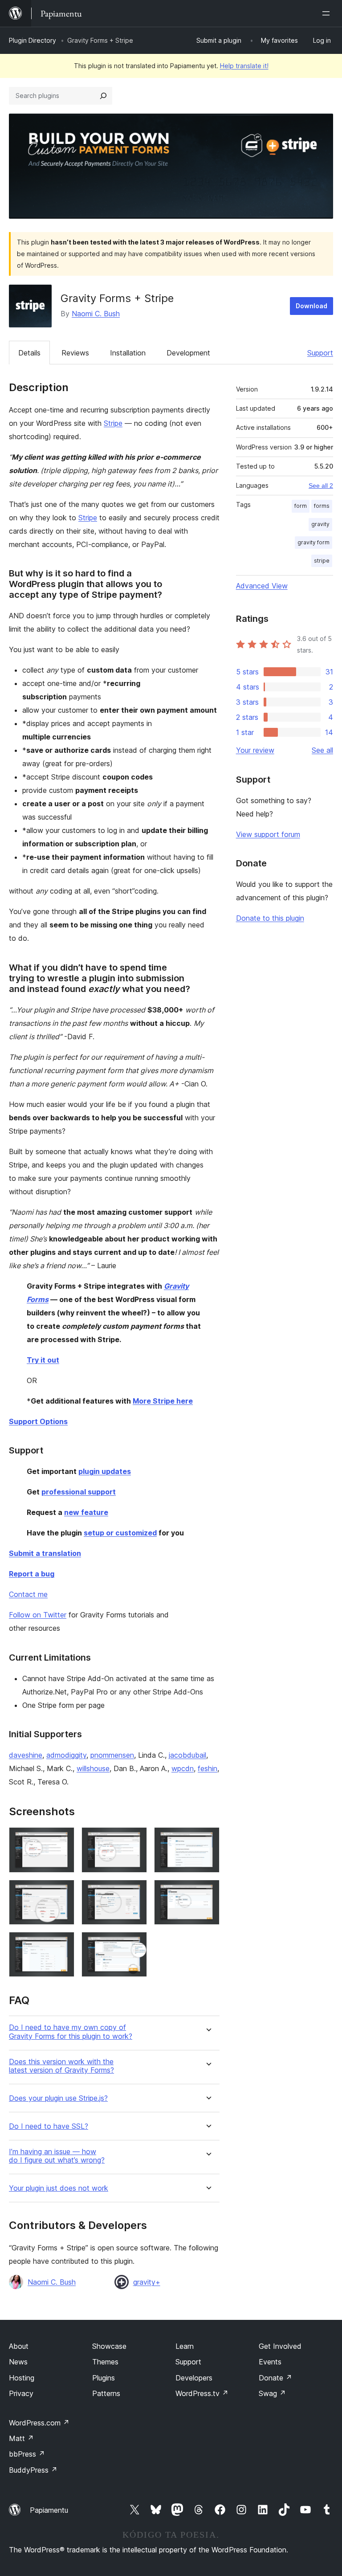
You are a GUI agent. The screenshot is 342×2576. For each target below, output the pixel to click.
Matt (21, 2438)
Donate (275, 2378)
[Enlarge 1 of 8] (62, 1839)
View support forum (268, 834)
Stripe (113, 423)
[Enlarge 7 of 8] (62, 1944)
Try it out (43, 1360)
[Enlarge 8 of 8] (135, 1944)
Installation (128, 353)
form (301, 506)
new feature (86, 1512)
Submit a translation (45, 1553)
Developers (194, 2378)
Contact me (28, 1594)
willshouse (93, 1768)
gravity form (313, 542)
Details (29, 353)
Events (270, 2362)
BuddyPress (33, 2470)
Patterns (106, 2393)
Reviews (75, 353)
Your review (255, 750)
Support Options (38, 1421)
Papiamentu (49, 2510)
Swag (272, 2393)
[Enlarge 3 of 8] (208, 1839)
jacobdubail (187, 1755)
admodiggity (66, 1755)
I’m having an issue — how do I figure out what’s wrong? (57, 2156)
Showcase (109, 2346)
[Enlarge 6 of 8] (208, 1892)
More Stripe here (163, 1401)
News (18, 2362)
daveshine (26, 1755)
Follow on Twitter (38, 1615)
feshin (208, 1768)
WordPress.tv (202, 2393)
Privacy (21, 2393)
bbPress (27, 2454)
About (19, 2346)
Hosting (22, 2378)
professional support (79, 1492)
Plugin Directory (33, 40)
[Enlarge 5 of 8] (135, 1892)
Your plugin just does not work (59, 2188)
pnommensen (112, 1755)
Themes (105, 2362)
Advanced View (262, 586)
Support (320, 353)
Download (311, 306)
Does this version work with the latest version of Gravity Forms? (61, 2066)
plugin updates (105, 1471)
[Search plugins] (103, 96)
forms (322, 506)
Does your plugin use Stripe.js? (58, 2098)
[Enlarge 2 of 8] (135, 1839)
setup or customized (120, 1533)
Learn (185, 2346)
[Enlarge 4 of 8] (62, 1892)
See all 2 (321, 486)
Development (188, 353)
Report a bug (32, 1574)
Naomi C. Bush (96, 314)
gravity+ (147, 2282)
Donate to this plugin (270, 918)
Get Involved (280, 2346)
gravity (320, 524)
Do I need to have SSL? (49, 2126)
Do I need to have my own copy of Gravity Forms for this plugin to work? (71, 2032)
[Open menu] (328, 13)
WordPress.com (39, 2423)
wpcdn (183, 1768)
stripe (322, 561)
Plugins (104, 2378)
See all (322, 750)
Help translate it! (244, 66)
